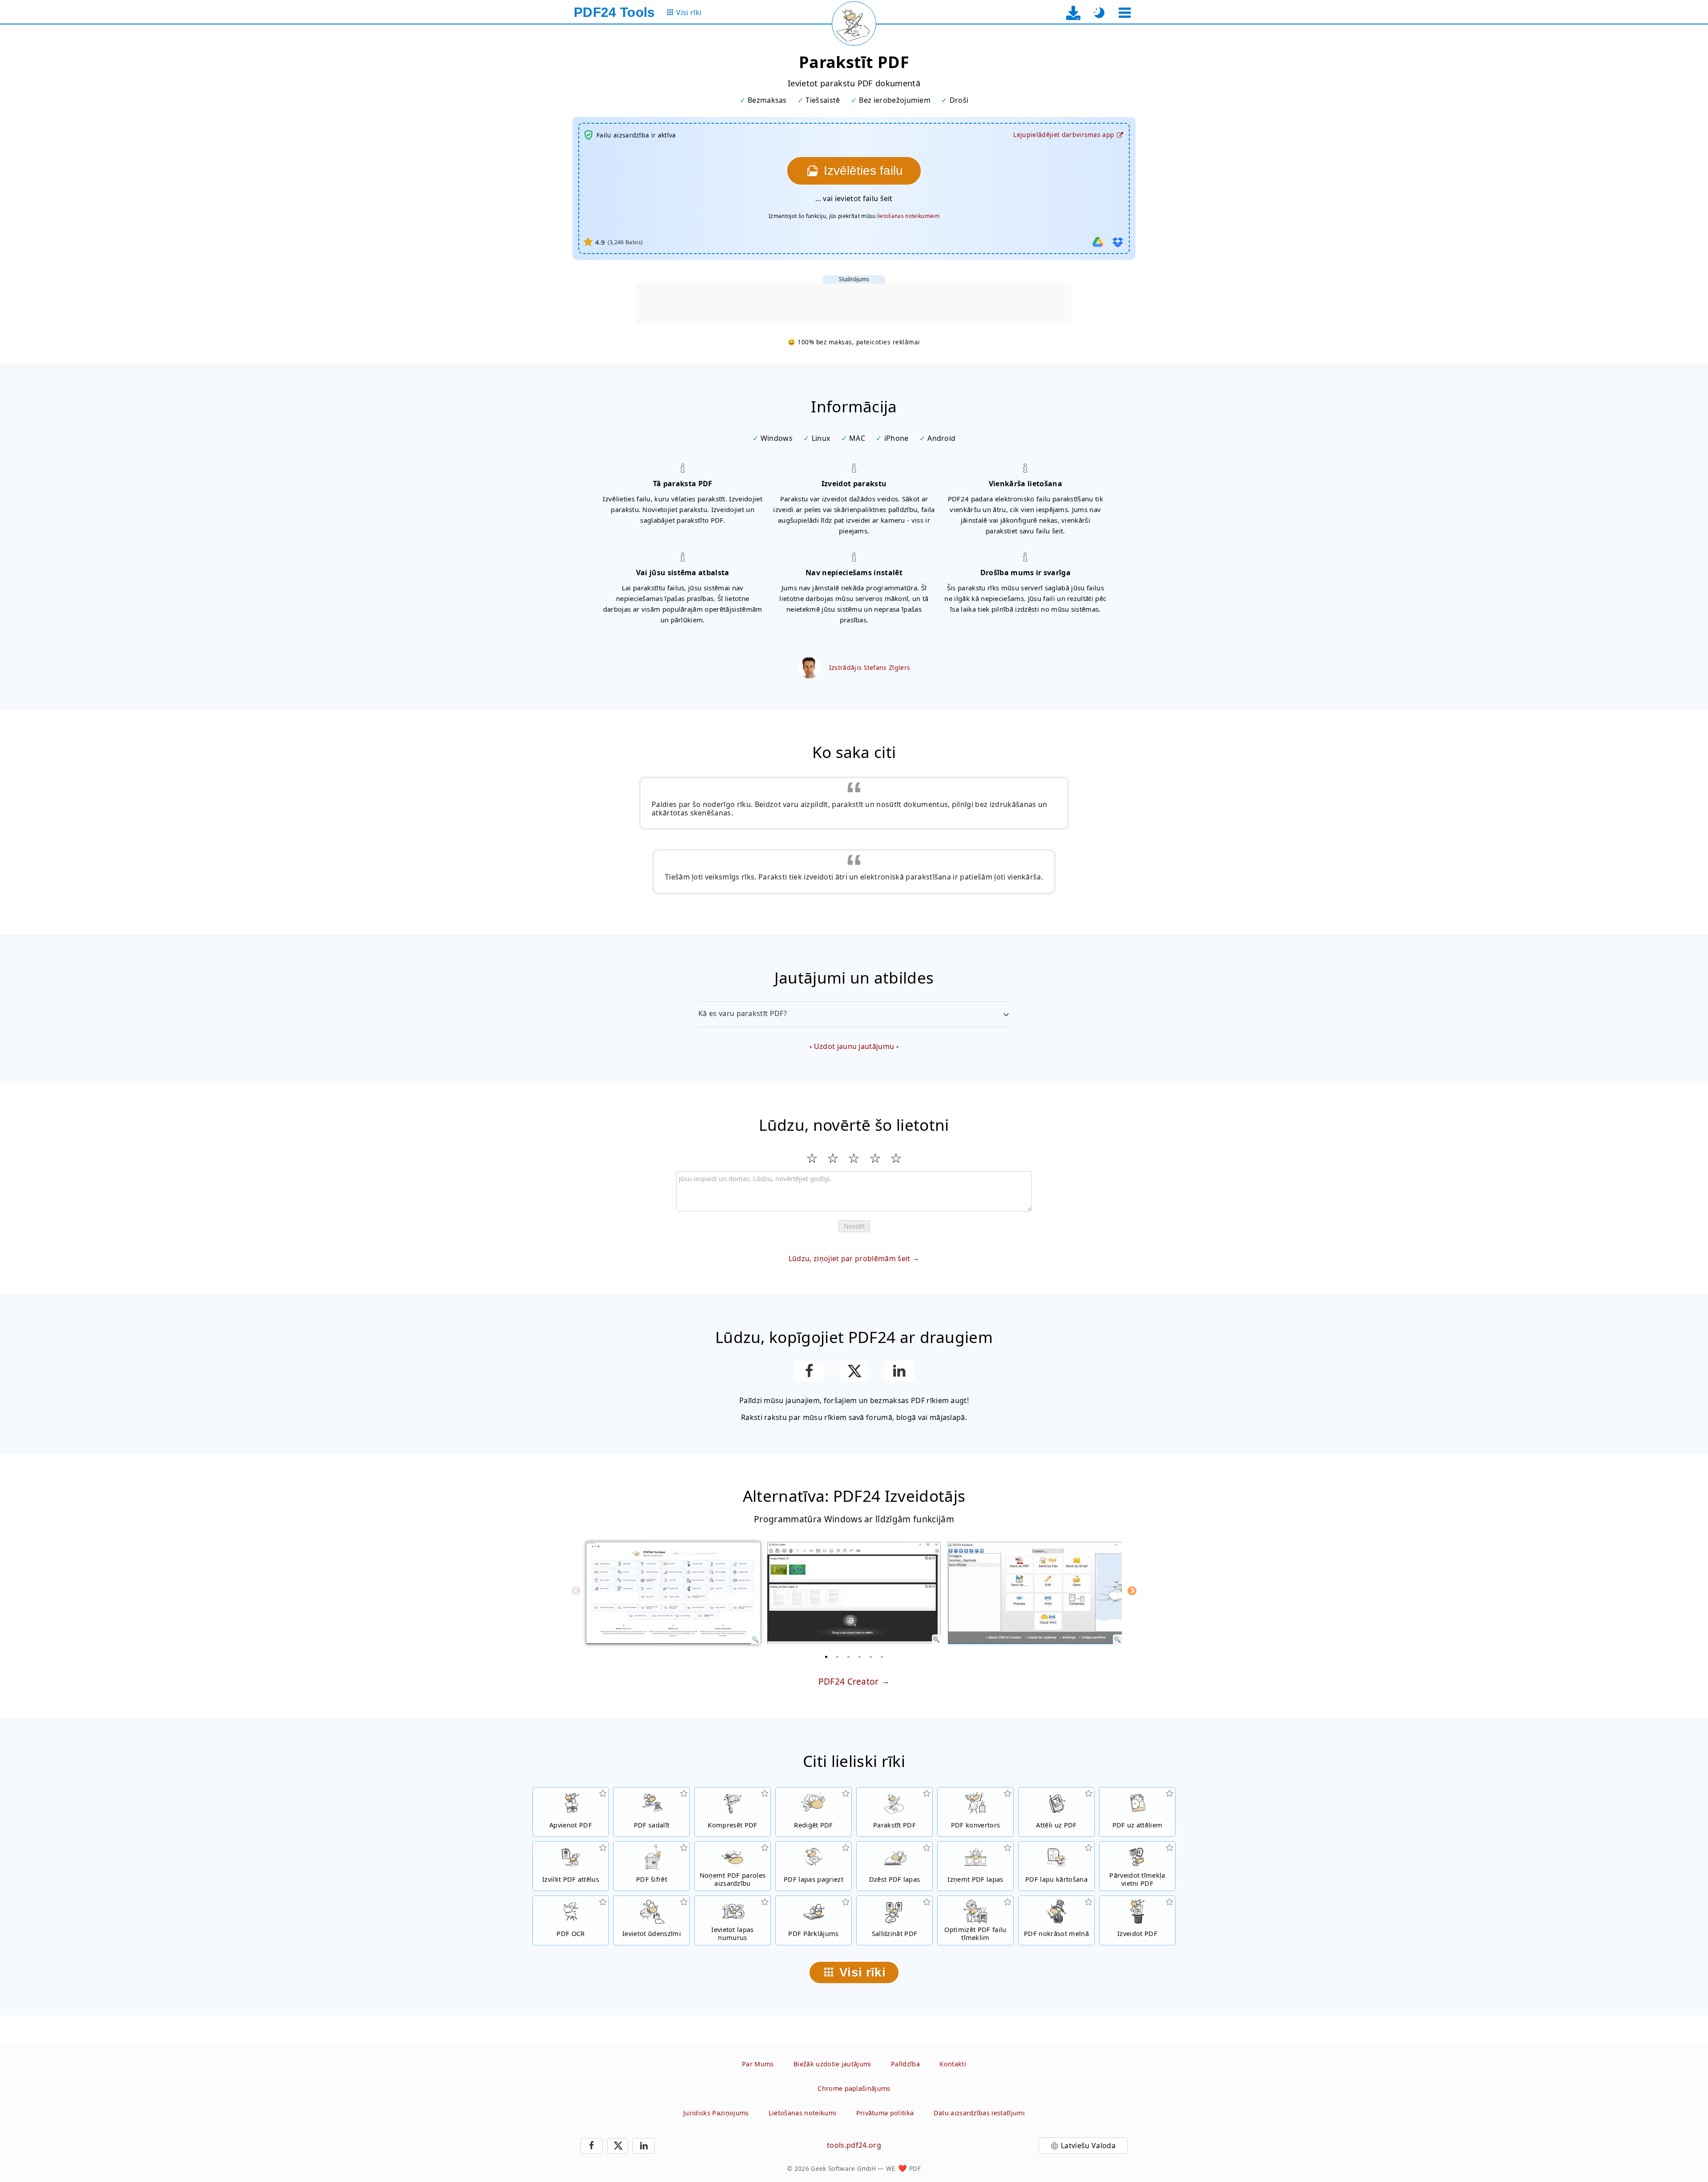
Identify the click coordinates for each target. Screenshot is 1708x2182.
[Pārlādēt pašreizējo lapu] (854, 24)
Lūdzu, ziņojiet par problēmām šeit (850, 1258)
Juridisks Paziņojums (716, 2113)
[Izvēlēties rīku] (1125, 13)
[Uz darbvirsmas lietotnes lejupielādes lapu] (1074, 13)
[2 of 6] (838, 1657)
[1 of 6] (826, 1657)
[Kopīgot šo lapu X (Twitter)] (854, 1371)
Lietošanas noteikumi (802, 2113)
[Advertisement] (854, 303)
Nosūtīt (854, 1226)
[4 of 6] (860, 1657)
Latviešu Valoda (1088, 2146)
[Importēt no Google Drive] (1098, 242)
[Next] (1132, 1591)
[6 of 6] (882, 1657)
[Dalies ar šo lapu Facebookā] (809, 1371)
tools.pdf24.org (854, 2145)
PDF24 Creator (849, 1681)
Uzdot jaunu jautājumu (854, 1046)
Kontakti (953, 2064)
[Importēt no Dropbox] (1118, 242)
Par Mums (758, 2064)
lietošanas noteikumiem (908, 216)
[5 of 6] (871, 1657)
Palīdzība (905, 2064)
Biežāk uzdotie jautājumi (832, 2064)
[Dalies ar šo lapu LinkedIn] (899, 1371)
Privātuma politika (885, 2113)
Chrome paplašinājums (854, 2088)
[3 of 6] (849, 1657)
